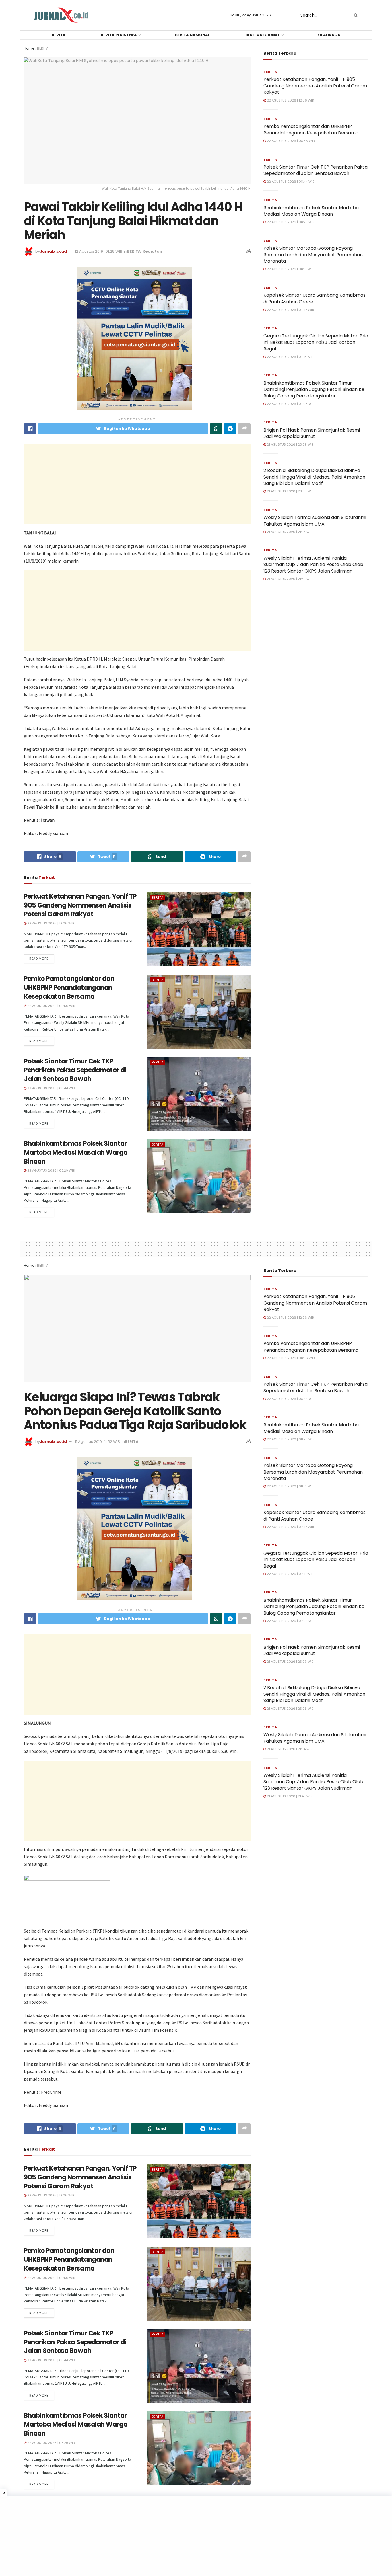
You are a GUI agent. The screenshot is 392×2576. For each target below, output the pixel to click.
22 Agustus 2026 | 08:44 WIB (51, 1088)
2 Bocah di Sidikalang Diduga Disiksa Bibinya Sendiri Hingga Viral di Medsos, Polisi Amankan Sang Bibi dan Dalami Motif (314, 477)
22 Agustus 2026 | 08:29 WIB (51, 1170)
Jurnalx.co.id (53, 251)
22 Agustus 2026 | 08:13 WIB (290, 269)
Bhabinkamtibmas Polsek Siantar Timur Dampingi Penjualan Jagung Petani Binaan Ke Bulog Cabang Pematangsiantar (314, 389)
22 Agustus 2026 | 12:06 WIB (50, 923)
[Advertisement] (137, 484)
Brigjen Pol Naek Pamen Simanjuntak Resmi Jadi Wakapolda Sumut (312, 433)
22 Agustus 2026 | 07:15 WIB (290, 357)
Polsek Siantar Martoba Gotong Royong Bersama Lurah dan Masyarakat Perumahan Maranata (313, 255)
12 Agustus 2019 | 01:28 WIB (99, 251)
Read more (39, 959)
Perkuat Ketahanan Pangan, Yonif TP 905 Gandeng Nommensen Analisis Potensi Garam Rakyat (80, 905)
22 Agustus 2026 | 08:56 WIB (51, 1006)
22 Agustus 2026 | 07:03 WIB (290, 404)
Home (29, 48)
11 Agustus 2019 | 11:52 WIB (97, 1442)
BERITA (59, 35)
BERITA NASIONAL (193, 35)
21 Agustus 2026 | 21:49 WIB (289, 579)
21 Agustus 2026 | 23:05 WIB (290, 491)
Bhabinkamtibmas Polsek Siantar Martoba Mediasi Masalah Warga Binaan (76, 1153)
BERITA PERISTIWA (119, 35)
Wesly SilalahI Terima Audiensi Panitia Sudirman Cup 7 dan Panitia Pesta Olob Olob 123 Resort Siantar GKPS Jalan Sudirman (313, 565)
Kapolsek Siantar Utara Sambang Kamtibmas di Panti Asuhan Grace (315, 298)
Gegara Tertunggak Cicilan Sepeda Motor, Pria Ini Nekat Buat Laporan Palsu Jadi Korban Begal (316, 342)
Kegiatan (152, 251)
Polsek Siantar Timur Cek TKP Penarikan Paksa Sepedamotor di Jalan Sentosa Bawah (75, 1070)
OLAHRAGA (329, 35)
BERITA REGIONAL (263, 35)
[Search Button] (355, 15)
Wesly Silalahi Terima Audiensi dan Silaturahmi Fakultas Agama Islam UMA (315, 521)
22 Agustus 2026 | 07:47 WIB (290, 310)
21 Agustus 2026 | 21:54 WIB (289, 532)
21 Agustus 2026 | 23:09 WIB (290, 444)
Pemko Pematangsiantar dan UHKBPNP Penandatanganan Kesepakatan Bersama (69, 988)
